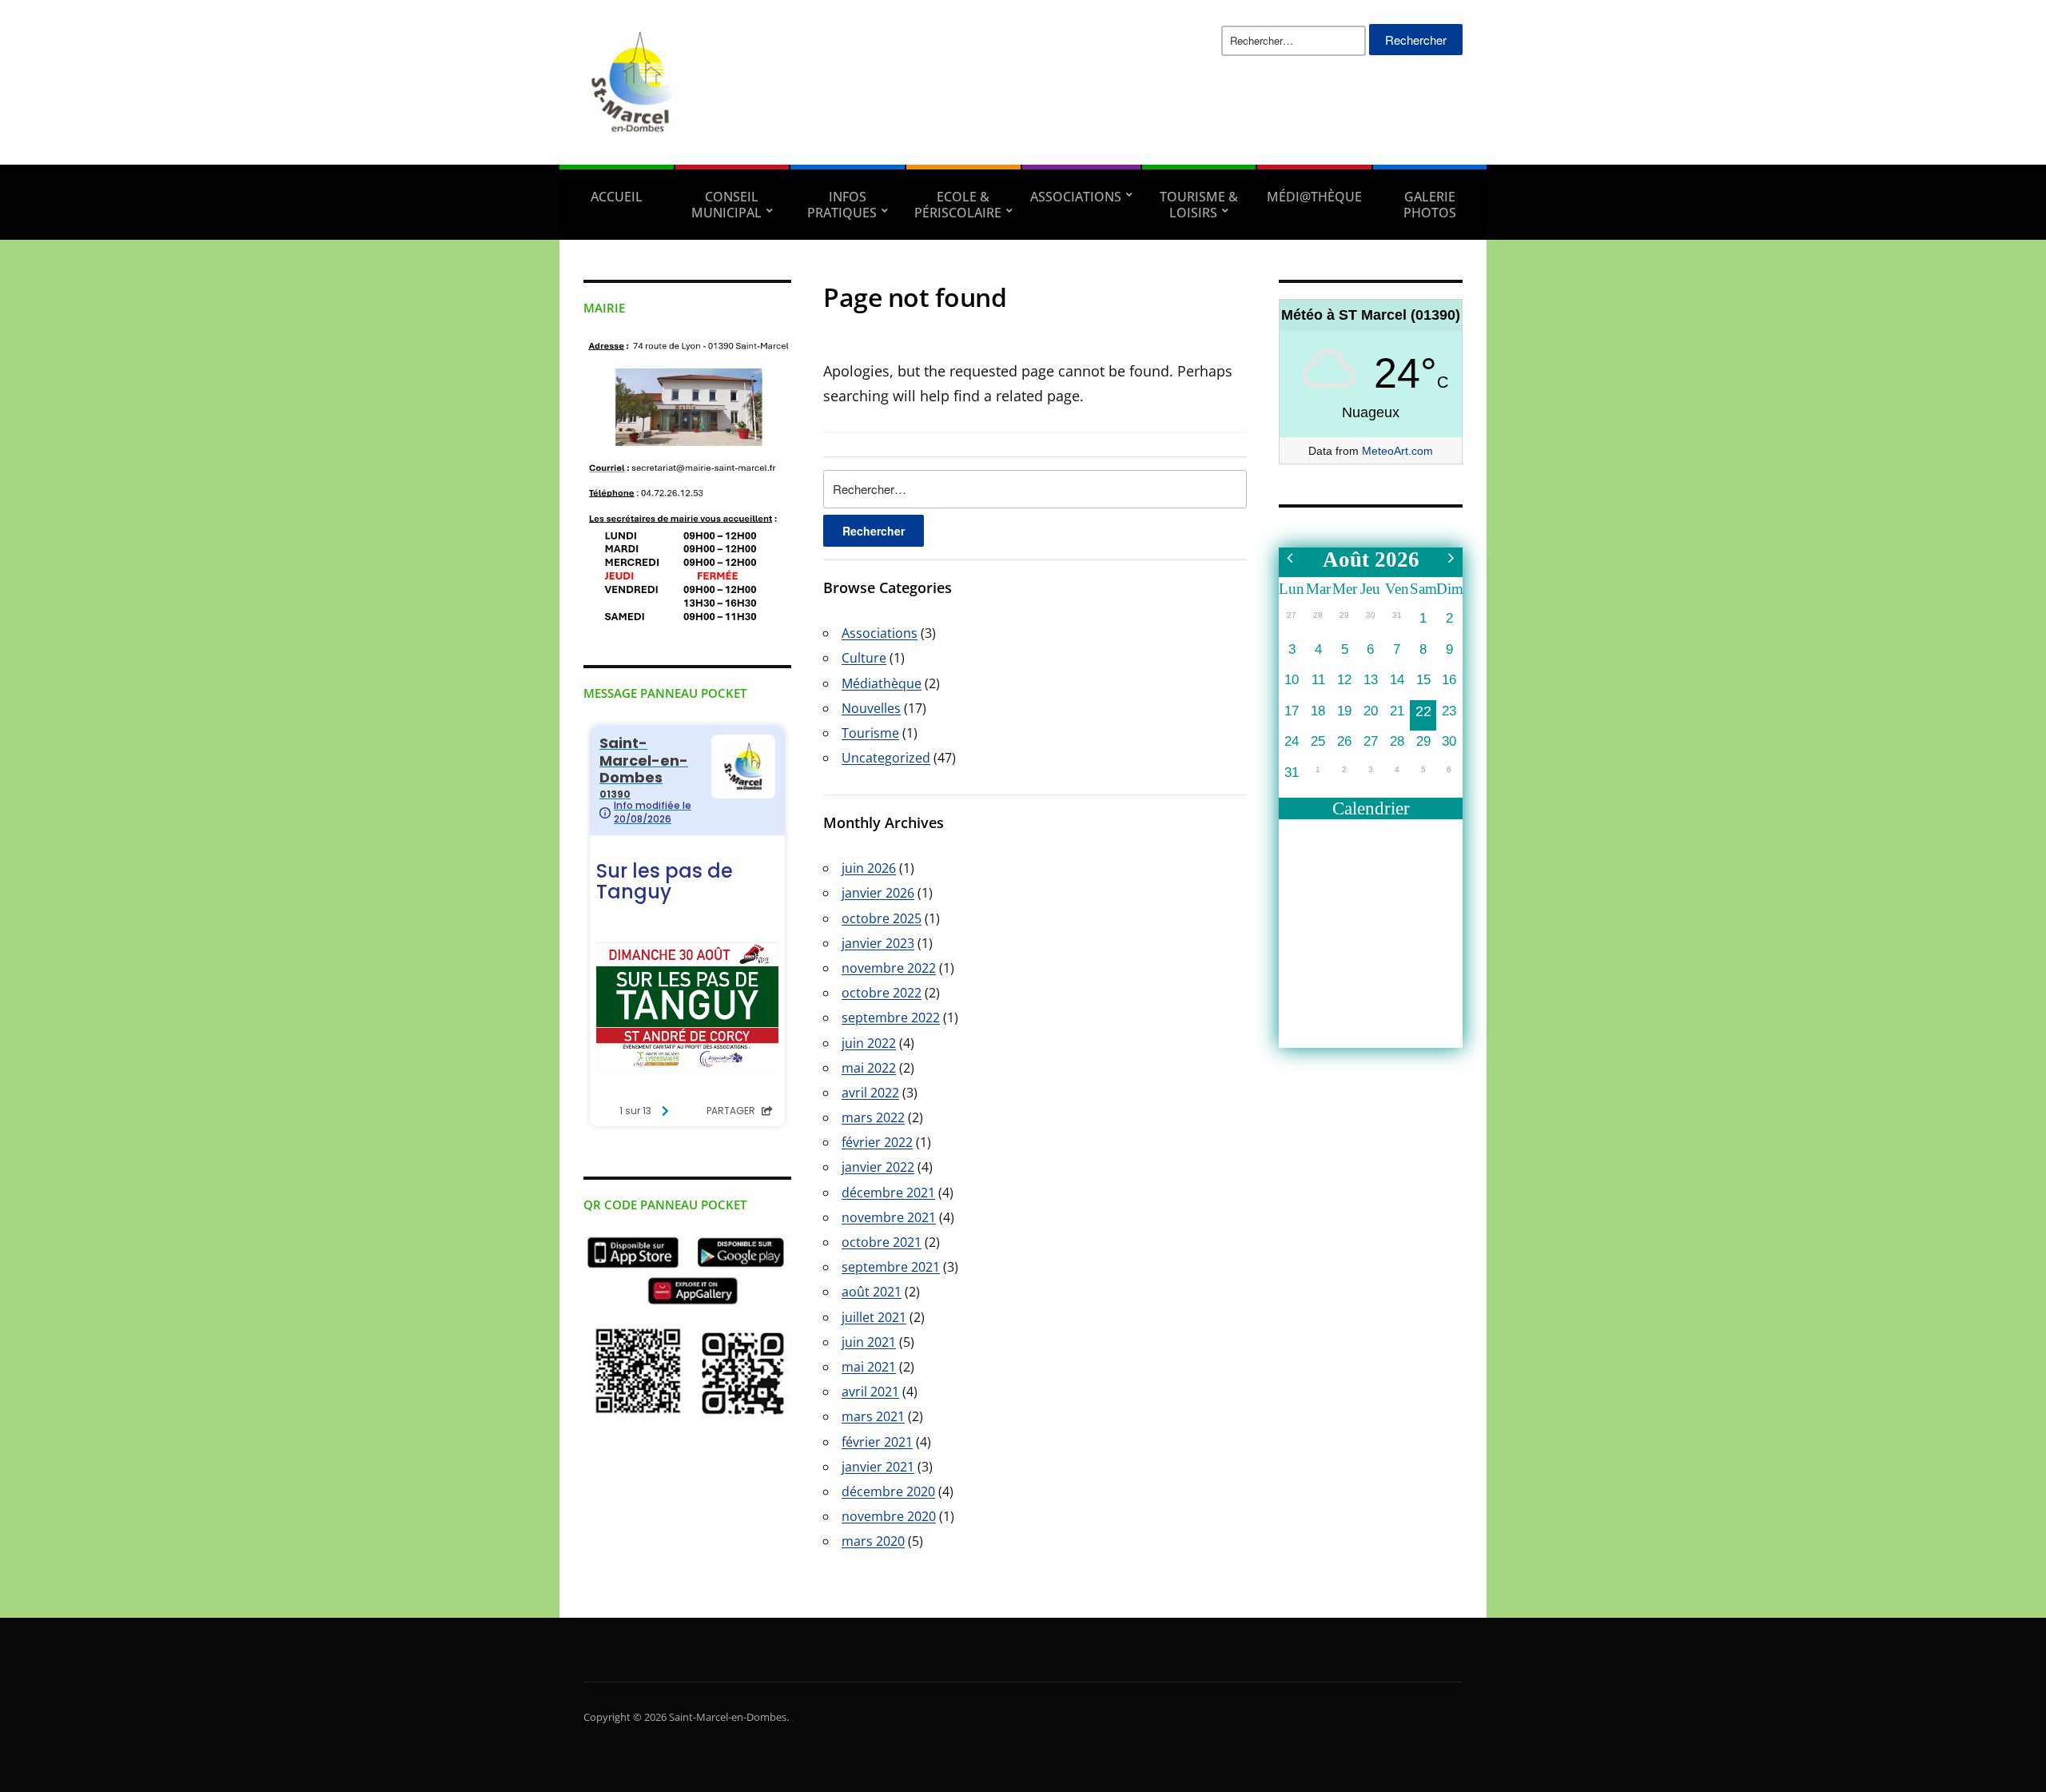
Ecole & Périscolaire (958, 205)
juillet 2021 (874, 1317)
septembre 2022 (891, 1017)
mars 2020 (873, 1541)
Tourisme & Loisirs (1199, 205)
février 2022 (877, 1142)
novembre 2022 (889, 968)
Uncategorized (886, 758)
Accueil (617, 197)
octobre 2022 (882, 993)
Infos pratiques (842, 205)
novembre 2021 (889, 1217)
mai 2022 (869, 1068)
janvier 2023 (878, 943)
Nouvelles (871, 708)
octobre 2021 (882, 1242)
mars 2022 (873, 1117)
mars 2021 (873, 1416)
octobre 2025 (882, 918)
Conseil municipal (726, 205)
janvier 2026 (878, 893)
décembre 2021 (888, 1193)
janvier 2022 (878, 1167)
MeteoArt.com (1397, 451)
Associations (1076, 197)
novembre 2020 (889, 1516)
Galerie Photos (1430, 205)
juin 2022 (869, 1043)
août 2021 (872, 1292)
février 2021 (877, 1442)
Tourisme (870, 733)
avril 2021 (870, 1392)
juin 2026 (869, 868)
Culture (864, 658)
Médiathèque (882, 683)
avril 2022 (870, 1093)
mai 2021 (869, 1367)
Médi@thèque (1314, 197)
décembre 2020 (888, 1491)
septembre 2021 (891, 1267)
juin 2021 (869, 1342)
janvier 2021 (878, 1467)
